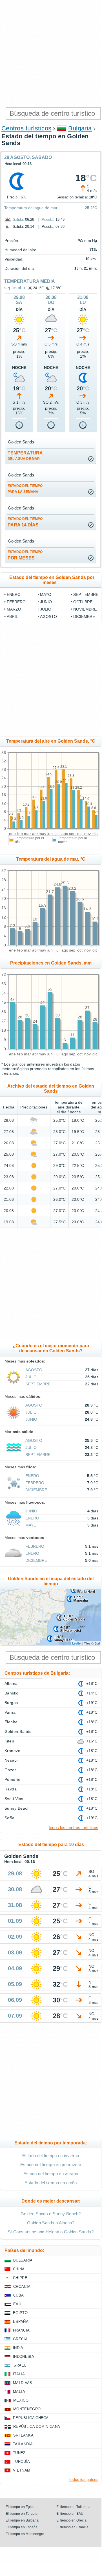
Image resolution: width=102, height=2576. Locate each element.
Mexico (21, 2400)
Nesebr (11, 1760)
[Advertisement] (51, 54)
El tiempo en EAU (70, 2514)
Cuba (18, 2295)
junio (46, 602)
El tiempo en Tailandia (73, 2507)
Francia (21, 2330)
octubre (83, 602)
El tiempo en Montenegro (25, 2534)
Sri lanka (23, 2435)
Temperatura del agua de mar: (31, 208)
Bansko (12, 1693)
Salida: (18, 219)
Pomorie (12, 1779)
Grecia (20, 2339)
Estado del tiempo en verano (51, 2174)
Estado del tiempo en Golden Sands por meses (52, 580)
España (21, 2322)
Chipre (20, 2278)
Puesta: (48, 219)
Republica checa (31, 2418)
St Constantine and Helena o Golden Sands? (51, 2232)
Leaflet (77, 1643)
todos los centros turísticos (74, 1828)
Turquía (21, 2462)
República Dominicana (37, 2427)
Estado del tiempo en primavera (51, 2165)
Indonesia (24, 2357)
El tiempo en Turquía (22, 2514)
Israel (19, 2365)
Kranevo (12, 1751)
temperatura (25, 456)
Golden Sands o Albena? (51, 2223)
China (19, 2269)
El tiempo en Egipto (21, 2507)
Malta (19, 2392)
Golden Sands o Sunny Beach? (51, 2214)
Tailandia (23, 2444)
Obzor (10, 1770)
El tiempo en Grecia (71, 2520)
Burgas (11, 1703)
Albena (11, 1683)
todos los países (84, 2479)
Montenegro (27, 2409)
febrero (16, 602)
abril (12, 616)
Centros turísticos (26, 128)
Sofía (9, 1818)
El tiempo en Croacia (72, 2527)
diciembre (84, 616)
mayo (46, 594)
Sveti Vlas (14, 1799)
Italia (19, 2374)
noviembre (85, 609)
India (18, 2348)
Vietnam (22, 2470)
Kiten (9, 1741)
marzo (14, 609)
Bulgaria (80, 128)
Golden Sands (18, 1731)
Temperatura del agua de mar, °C (51, 859)
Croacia (22, 2287)
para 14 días (25, 522)
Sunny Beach (17, 1808)
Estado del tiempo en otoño (51, 2183)
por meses (25, 555)
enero (14, 594)
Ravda (11, 1789)
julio (46, 609)
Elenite (11, 1722)
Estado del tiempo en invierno (51, 2156)
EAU (17, 2304)
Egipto (20, 2313)
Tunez (19, 2453)
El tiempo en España (22, 2527)
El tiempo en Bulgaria (22, 2520)
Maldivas (23, 2383)
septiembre (15, 288)
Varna (10, 1712)
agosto (48, 616)
